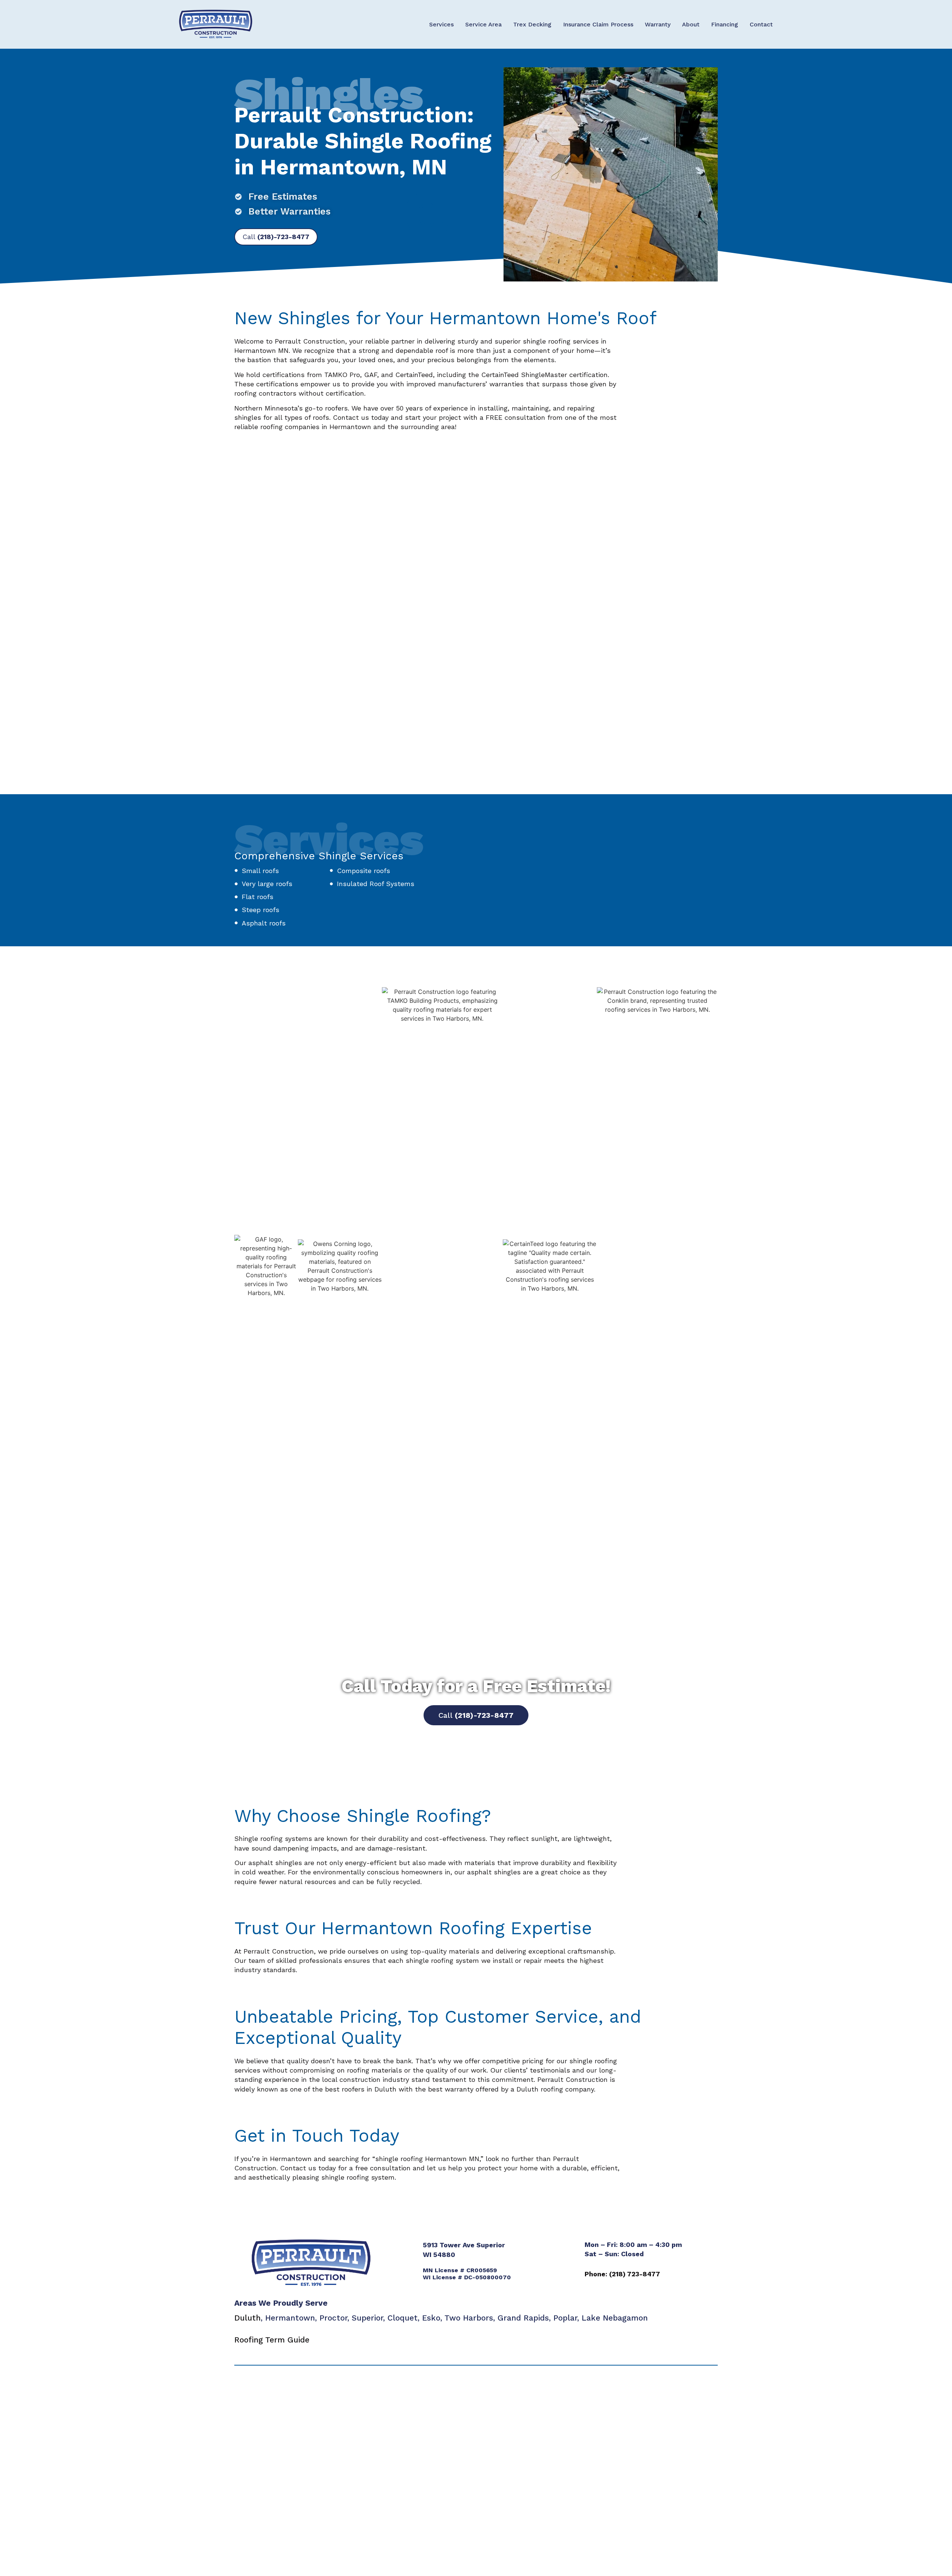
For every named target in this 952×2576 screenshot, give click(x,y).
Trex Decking (532, 24)
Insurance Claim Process (598, 24)
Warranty (658, 24)
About (691, 24)
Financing (725, 24)
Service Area (483, 24)
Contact (761, 24)
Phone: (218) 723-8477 (622, 2274)
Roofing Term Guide (272, 2340)
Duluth (247, 2318)
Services (441, 24)
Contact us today (361, 417)
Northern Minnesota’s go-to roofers (291, 408)
